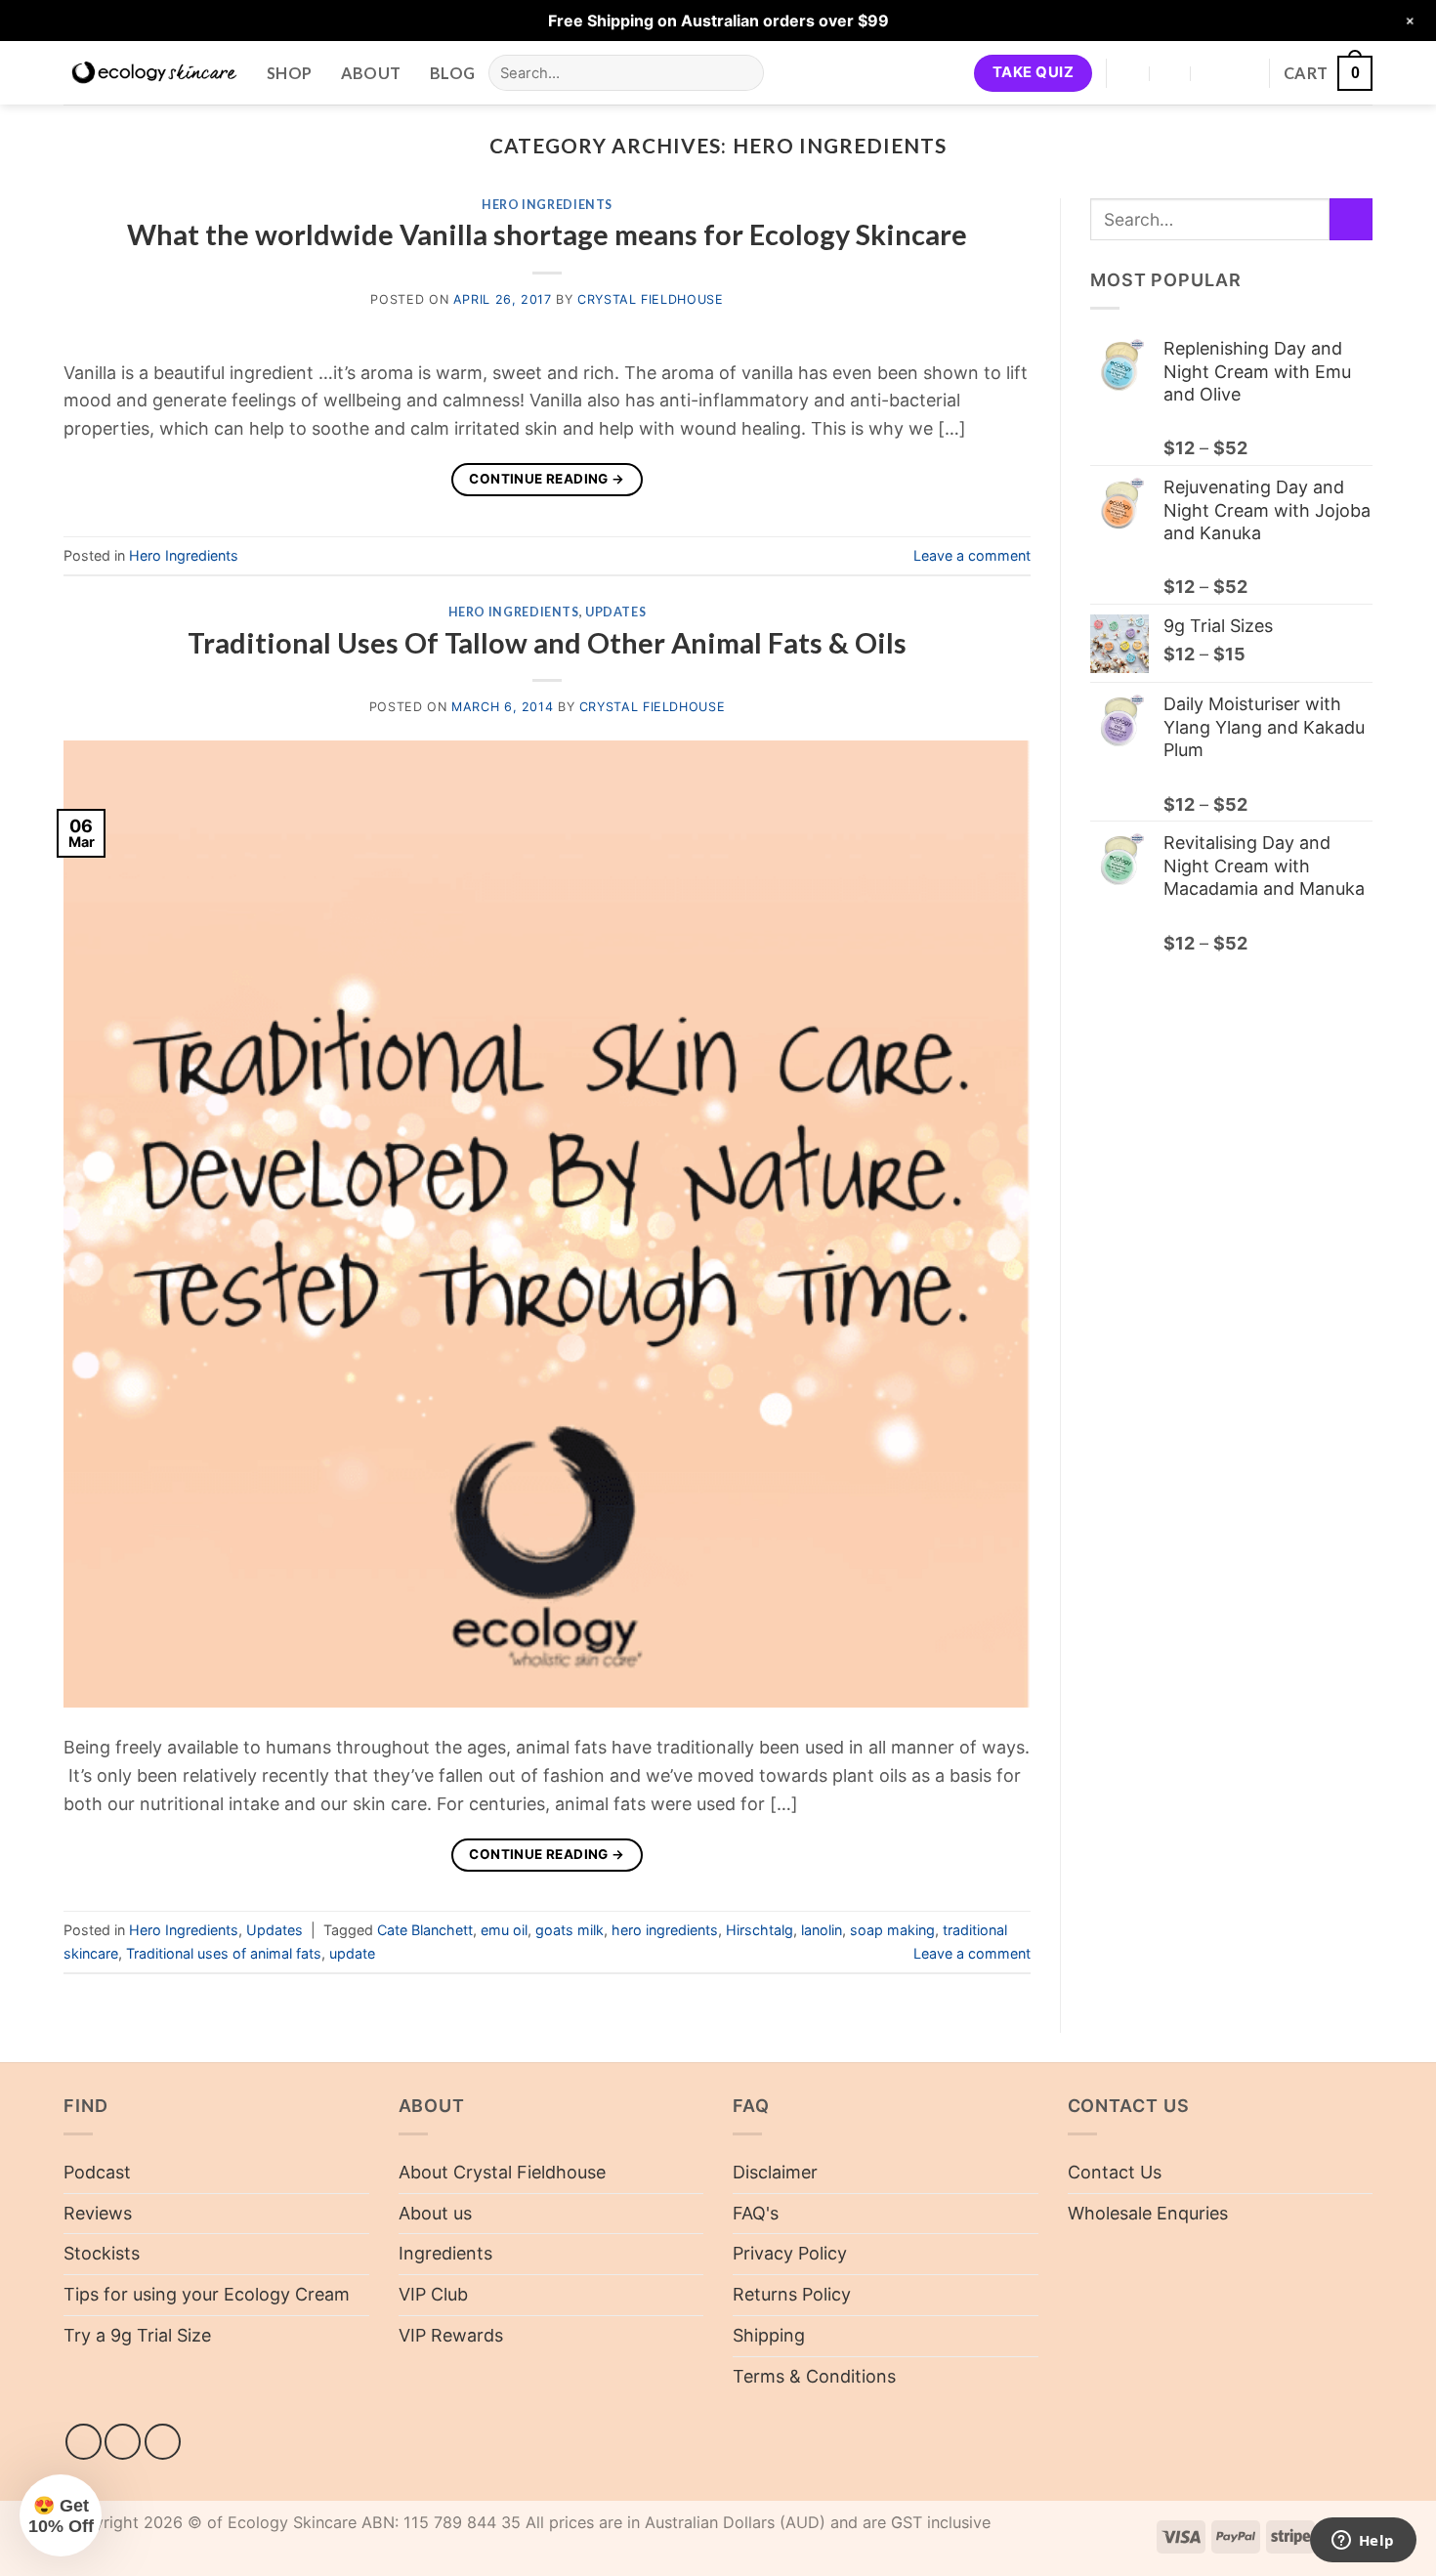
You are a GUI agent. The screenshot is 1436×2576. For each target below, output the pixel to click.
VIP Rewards (451, 2335)
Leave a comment (972, 555)
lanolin (822, 1930)
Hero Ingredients (547, 205)
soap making (892, 1930)
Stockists (102, 2253)
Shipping (769, 2335)
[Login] (1245, 73)
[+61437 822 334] (1213, 73)
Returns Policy (792, 2294)
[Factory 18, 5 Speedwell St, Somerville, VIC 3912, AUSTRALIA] (1130, 73)
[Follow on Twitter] (163, 2442)
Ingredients (445, 2253)
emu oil (504, 1930)
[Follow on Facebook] (84, 2442)
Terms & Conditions (814, 2376)
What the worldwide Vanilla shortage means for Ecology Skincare (547, 234)
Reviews (98, 2213)
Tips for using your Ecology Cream (207, 2294)
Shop (289, 73)
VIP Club (433, 2294)
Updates (615, 612)
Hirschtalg (760, 1930)
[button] (1328, 73)
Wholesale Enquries (1148, 2213)
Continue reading (547, 479)
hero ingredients (665, 1930)
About (371, 73)
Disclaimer (775, 2172)
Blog (452, 73)
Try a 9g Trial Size (137, 2335)
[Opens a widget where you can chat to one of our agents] (1363, 2542)
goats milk (570, 1930)
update (352, 1953)
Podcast (97, 2172)
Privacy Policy (790, 2253)
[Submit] (743, 73)
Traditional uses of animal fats (224, 1953)
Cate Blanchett (425, 1930)
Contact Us (1115, 2172)
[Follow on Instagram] (123, 2442)
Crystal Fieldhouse (650, 299)
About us (435, 2213)
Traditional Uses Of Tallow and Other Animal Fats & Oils (547, 643)
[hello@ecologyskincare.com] (1171, 73)
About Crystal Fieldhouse (502, 2172)
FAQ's (756, 2213)
